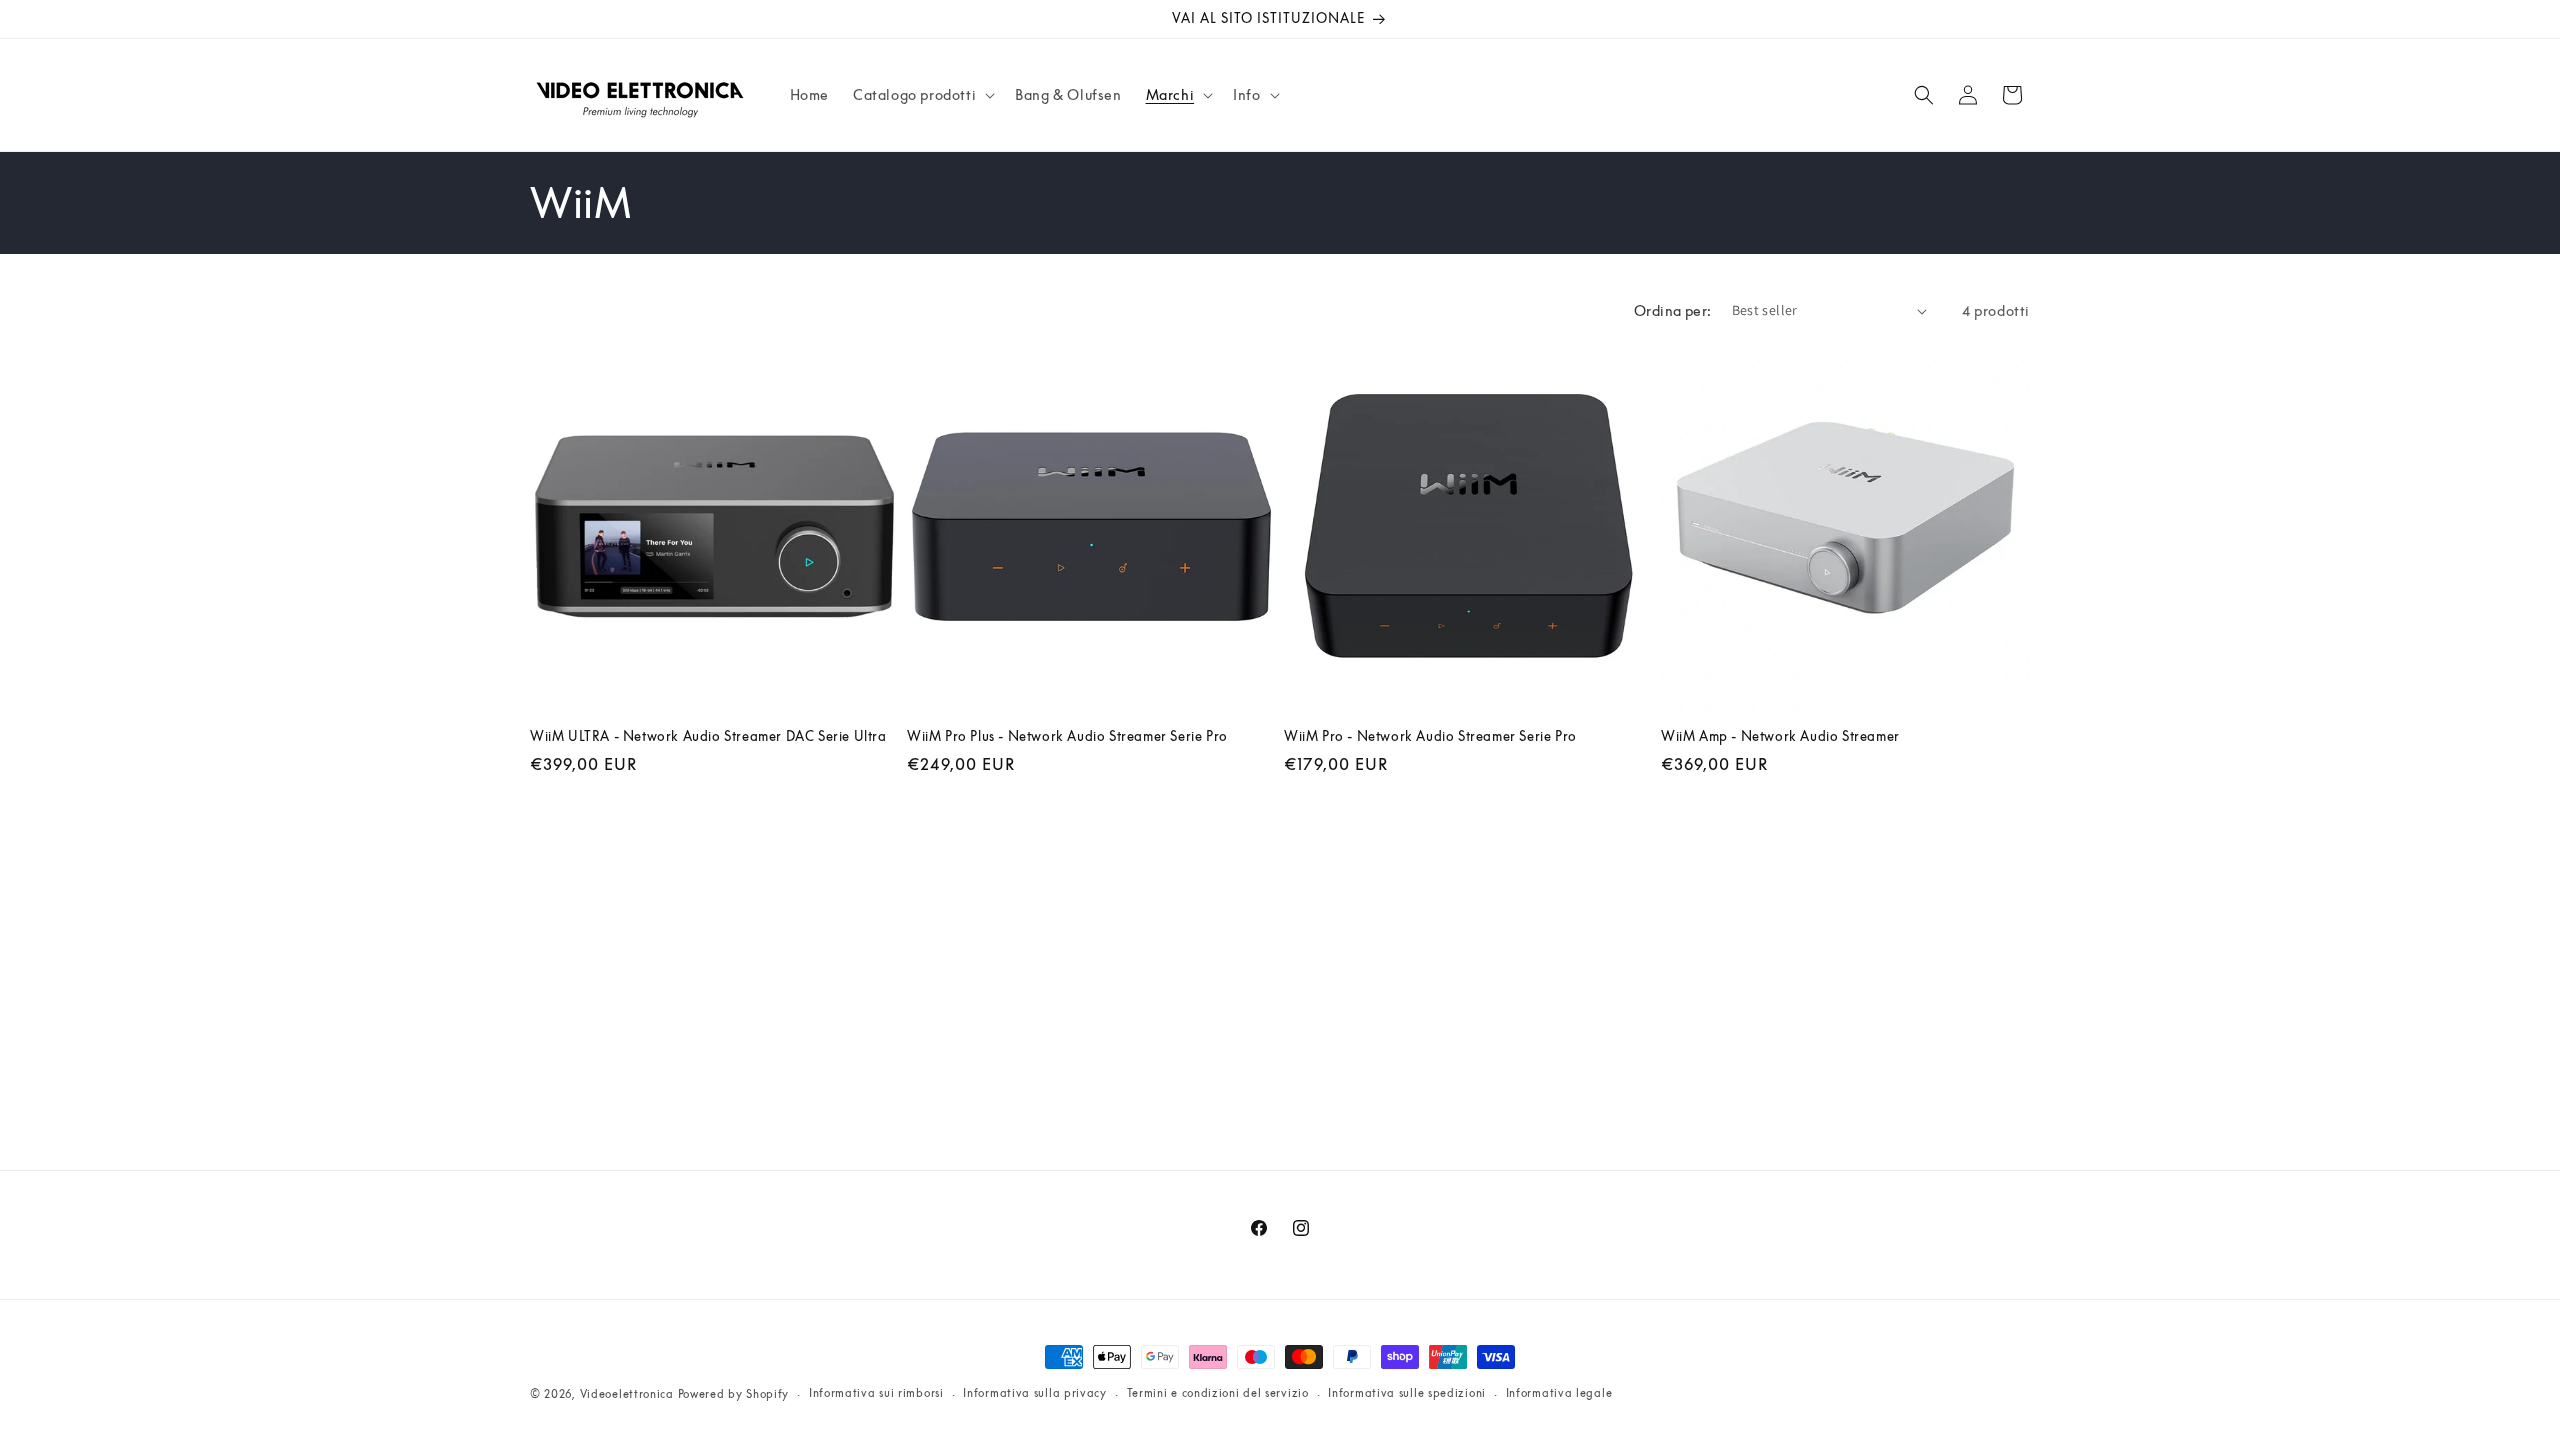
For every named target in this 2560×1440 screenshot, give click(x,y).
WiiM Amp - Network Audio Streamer (1780, 736)
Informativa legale (1559, 1392)
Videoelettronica (627, 1393)
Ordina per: (1672, 310)
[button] (922, 95)
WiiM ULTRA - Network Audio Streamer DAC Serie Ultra (708, 736)
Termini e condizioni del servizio (1218, 1392)
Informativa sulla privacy (1035, 1392)
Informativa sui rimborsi (876, 1392)
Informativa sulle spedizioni (1407, 1392)
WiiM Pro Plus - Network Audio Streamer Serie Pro (1067, 736)
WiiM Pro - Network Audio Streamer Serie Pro (1430, 736)
